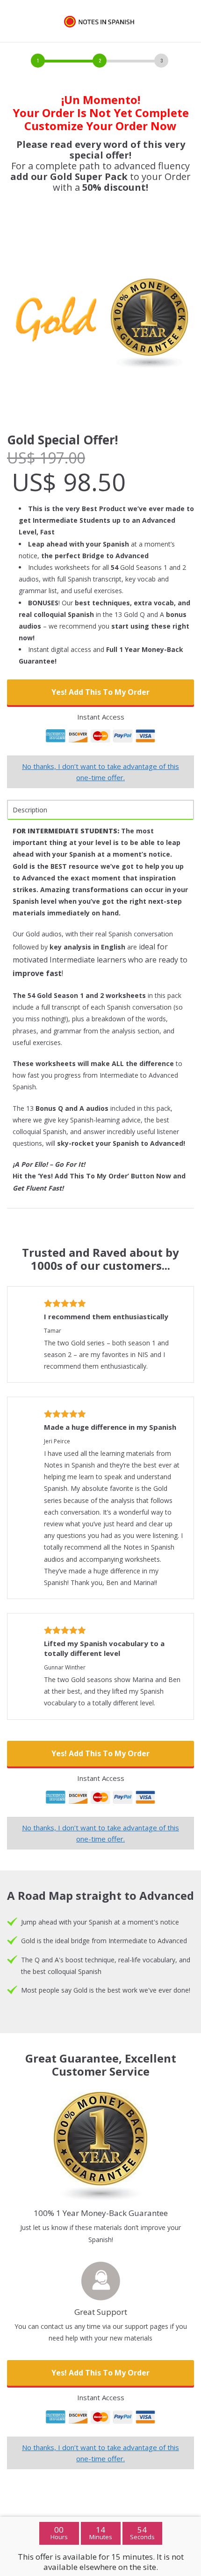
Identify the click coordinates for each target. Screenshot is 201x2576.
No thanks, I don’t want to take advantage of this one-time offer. (100, 772)
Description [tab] (30, 810)
